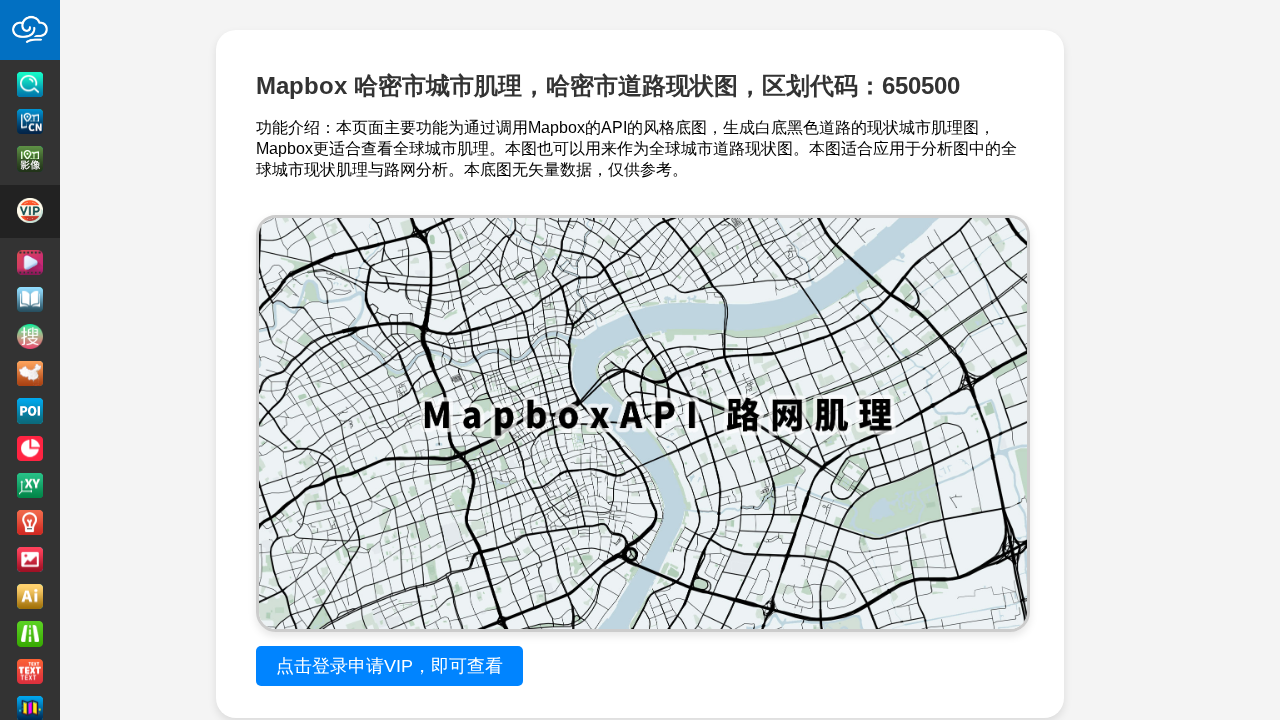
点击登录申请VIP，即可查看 (389, 666)
